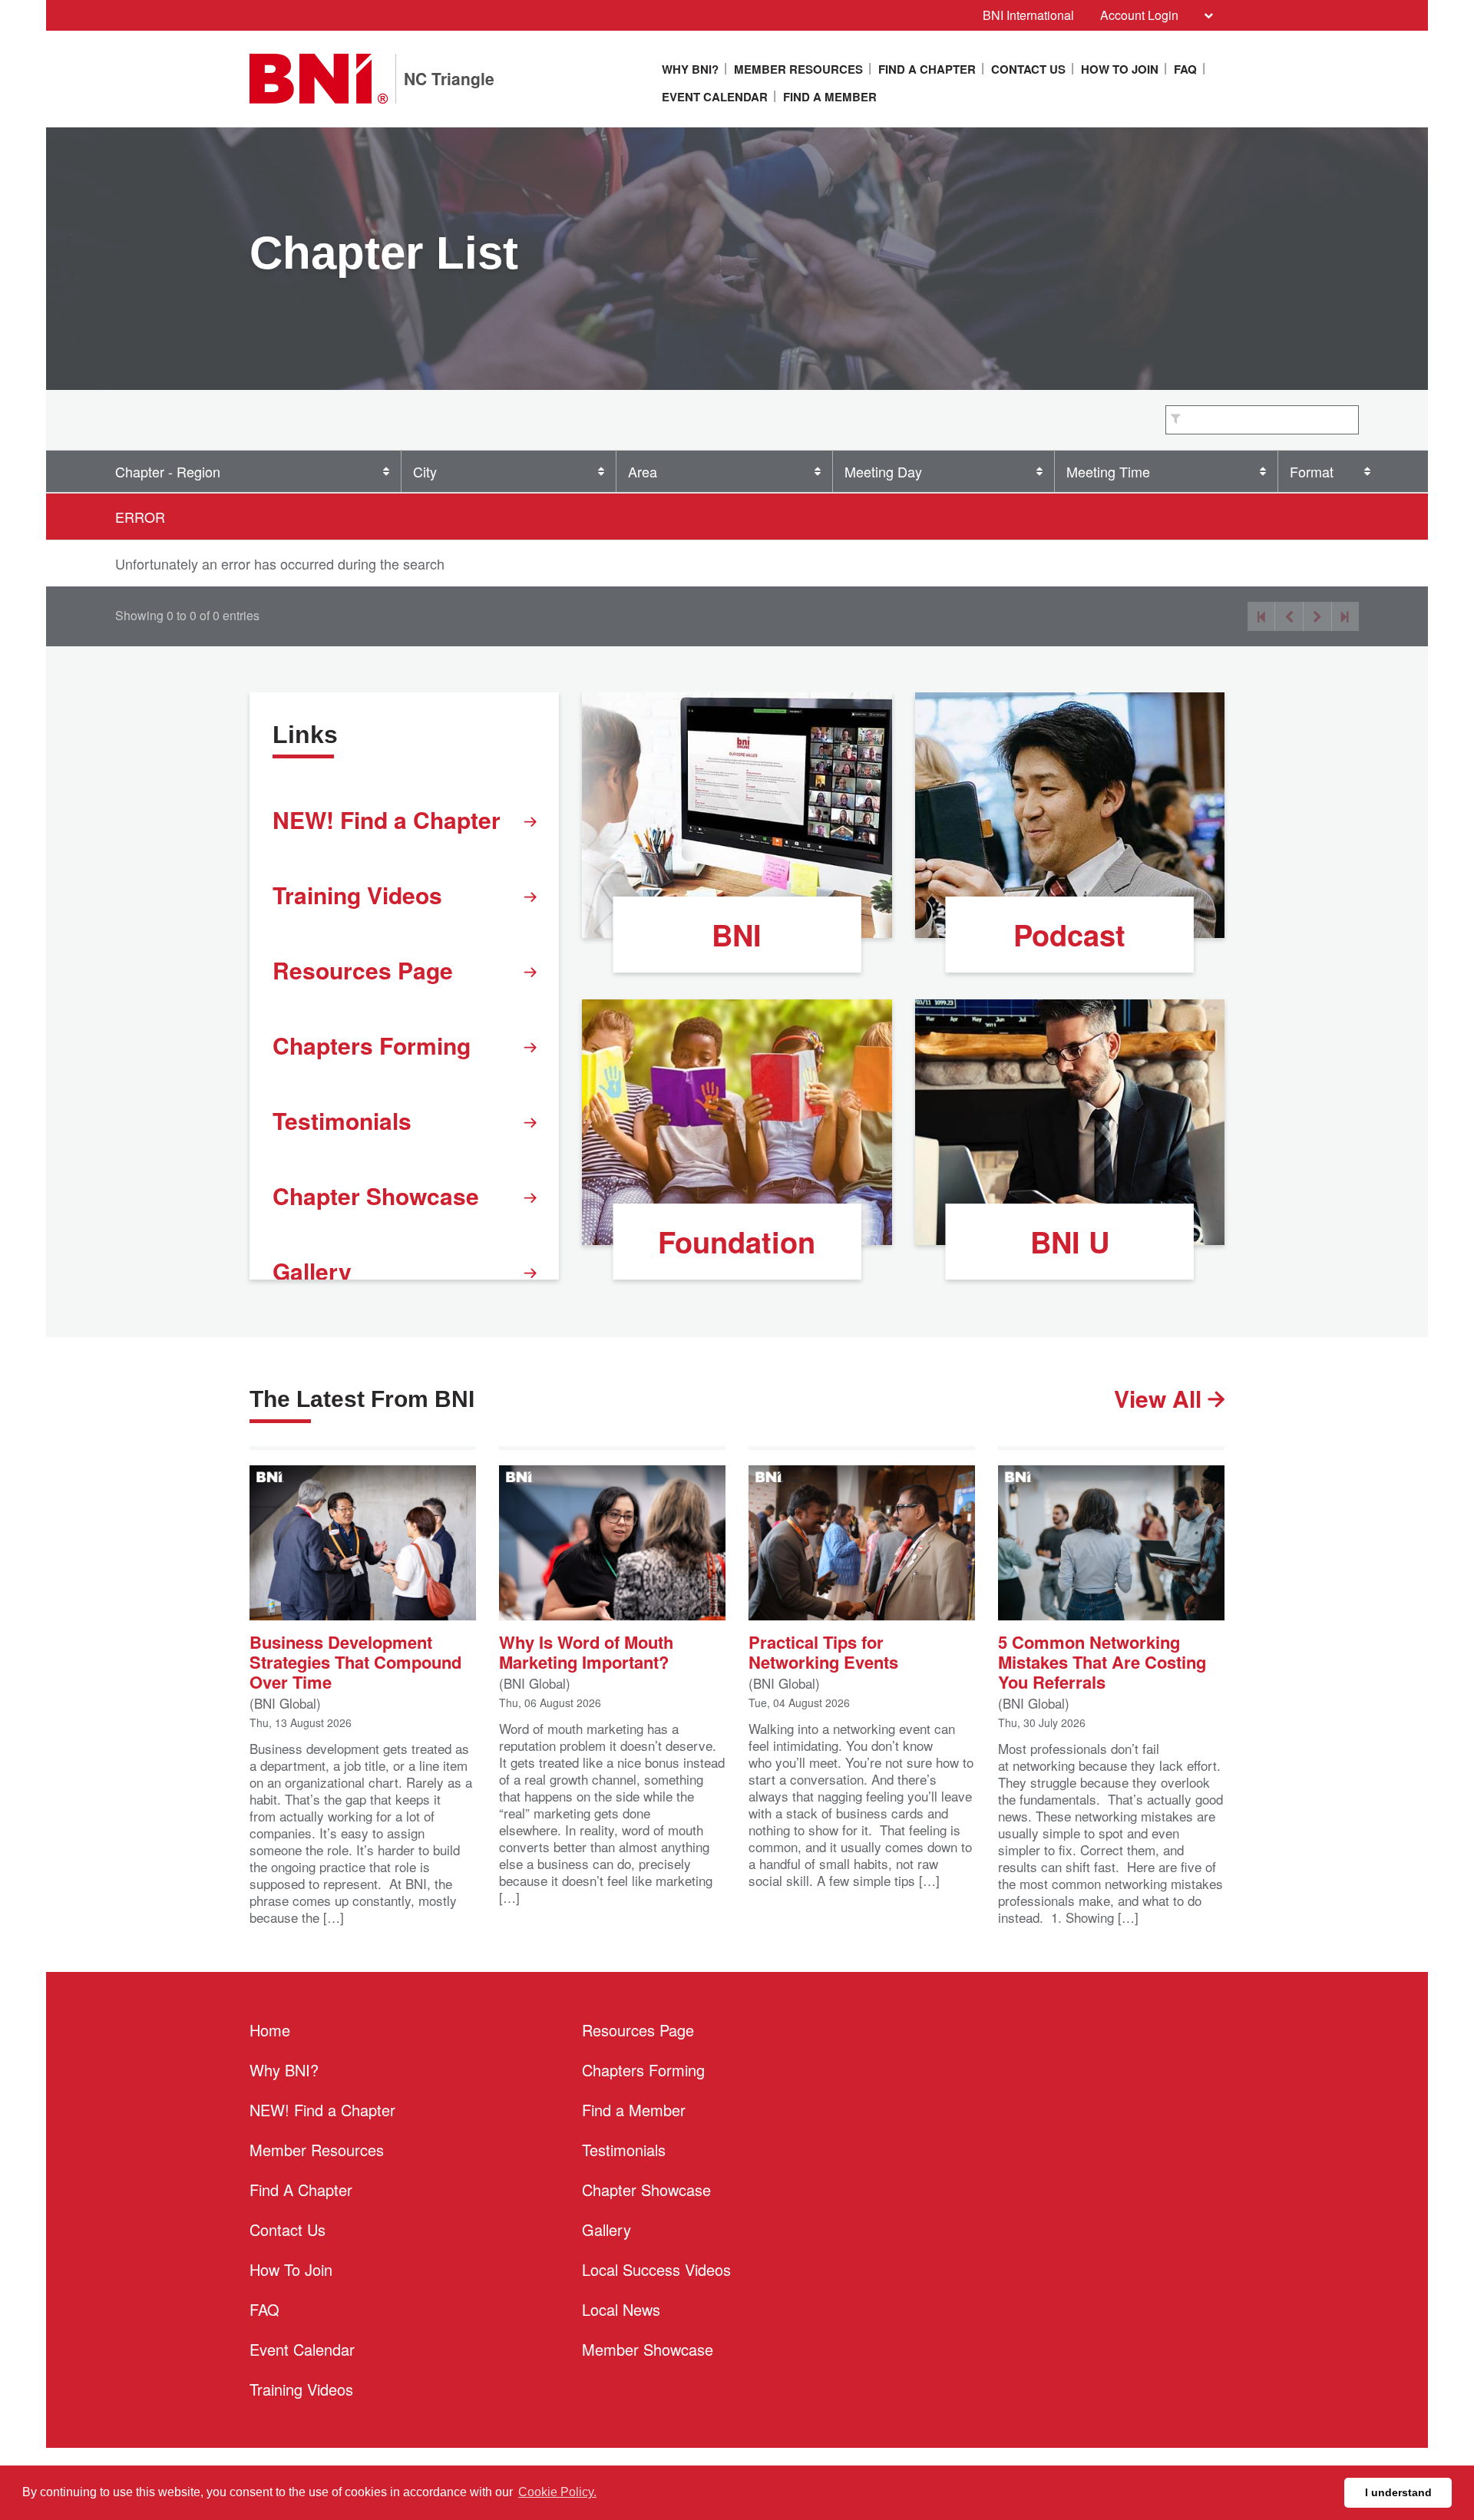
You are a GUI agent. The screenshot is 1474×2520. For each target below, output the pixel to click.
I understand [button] (1398, 2492)
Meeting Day (883, 471)
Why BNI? (690, 69)
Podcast (1069, 935)
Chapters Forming (372, 1045)
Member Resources (798, 69)
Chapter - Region (168, 471)
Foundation (737, 1242)
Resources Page (363, 970)
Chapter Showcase (376, 1196)
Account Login (1139, 15)
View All (1161, 1398)
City (425, 471)
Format (1312, 471)
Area (643, 471)
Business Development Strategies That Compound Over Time (355, 1660)
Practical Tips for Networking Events (823, 1650)
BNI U (1070, 1242)
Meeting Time (1108, 471)
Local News (621, 2309)
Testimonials (342, 1120)
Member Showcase (648, 2349)
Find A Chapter (927, 69)
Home (270, 2030)
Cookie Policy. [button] (557, 2492)
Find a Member (830, 97)
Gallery (312, 1271)
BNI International (1028, 15)
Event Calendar (715, 97)
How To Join (1120, 69)
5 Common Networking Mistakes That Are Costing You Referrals (1102, 1660)
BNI (737, 935)
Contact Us (1028, 69)
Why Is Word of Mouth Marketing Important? (586, 1650)
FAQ (1185, 69)
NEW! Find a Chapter (387, 819)
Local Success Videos (656, 2269)
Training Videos (357, 895)
